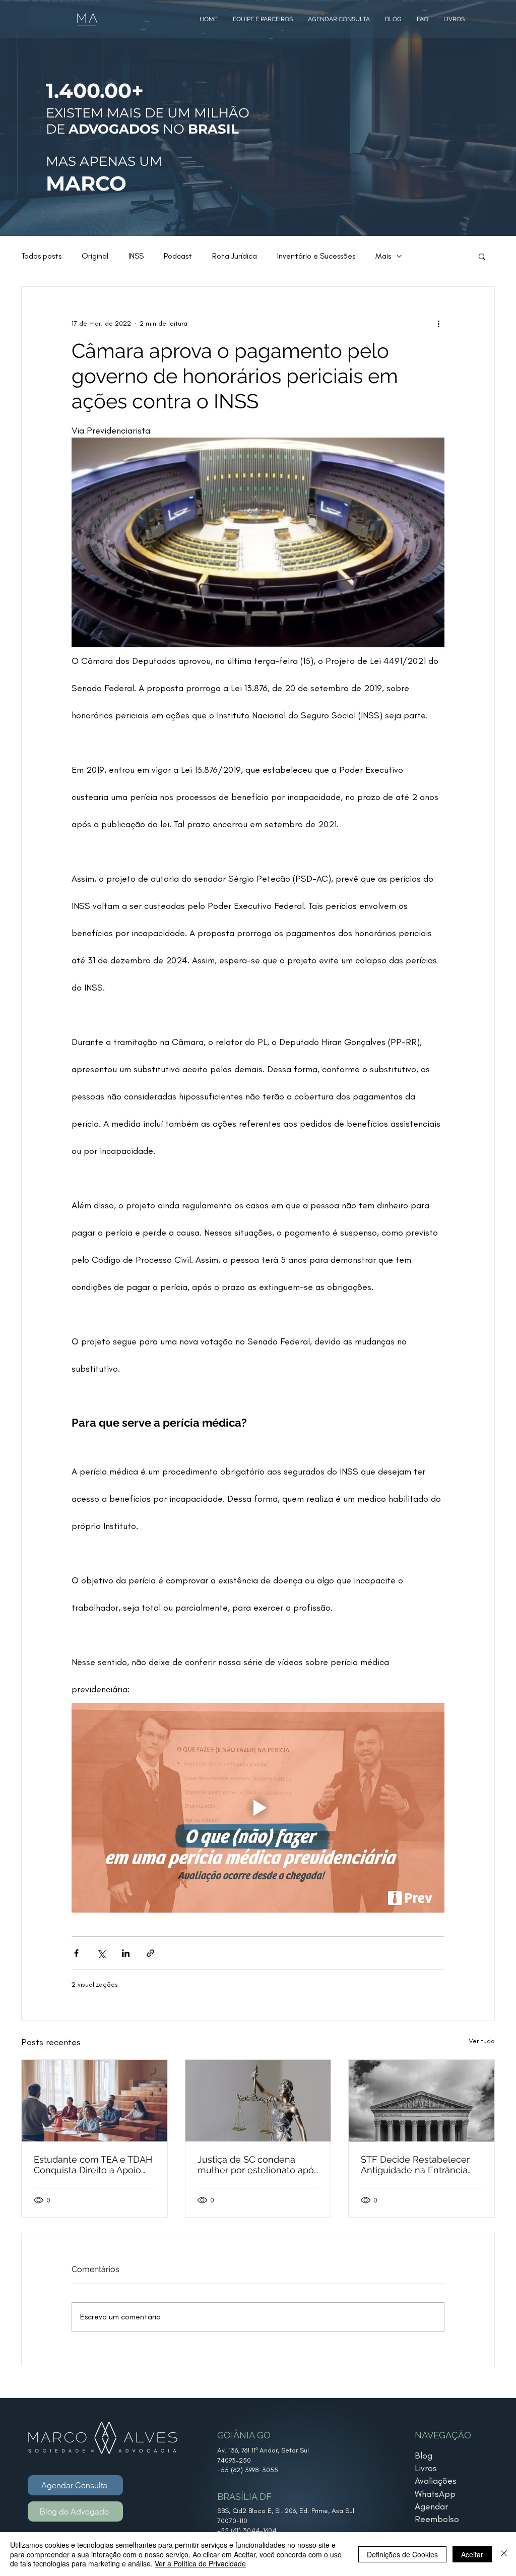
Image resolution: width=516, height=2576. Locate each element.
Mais (383, 256)
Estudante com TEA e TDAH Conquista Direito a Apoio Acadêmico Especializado (93, 2165)
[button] (482, 256)
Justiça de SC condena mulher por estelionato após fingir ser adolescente (258, 2165)
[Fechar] (504, 2554)
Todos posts (41, 256)
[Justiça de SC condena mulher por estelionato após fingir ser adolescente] (258, 2101)
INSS (136, 256)
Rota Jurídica (235, 256)
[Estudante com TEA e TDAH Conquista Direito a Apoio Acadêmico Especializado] (94, 2101)
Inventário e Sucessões (316, 256)
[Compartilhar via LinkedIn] (126, 1953)
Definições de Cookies (402, 2554)
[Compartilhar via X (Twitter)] (101, 1953)
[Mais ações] (438, 323)
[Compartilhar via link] (150, 1953)
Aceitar (472, 2554)
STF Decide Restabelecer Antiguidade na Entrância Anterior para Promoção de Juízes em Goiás (418, 2165)
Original (95, 256)
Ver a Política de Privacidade (200, 2563)
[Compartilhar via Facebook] (76, 1953)
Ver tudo (482, 2041)
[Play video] (258, 1808)
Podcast (178, 256)
